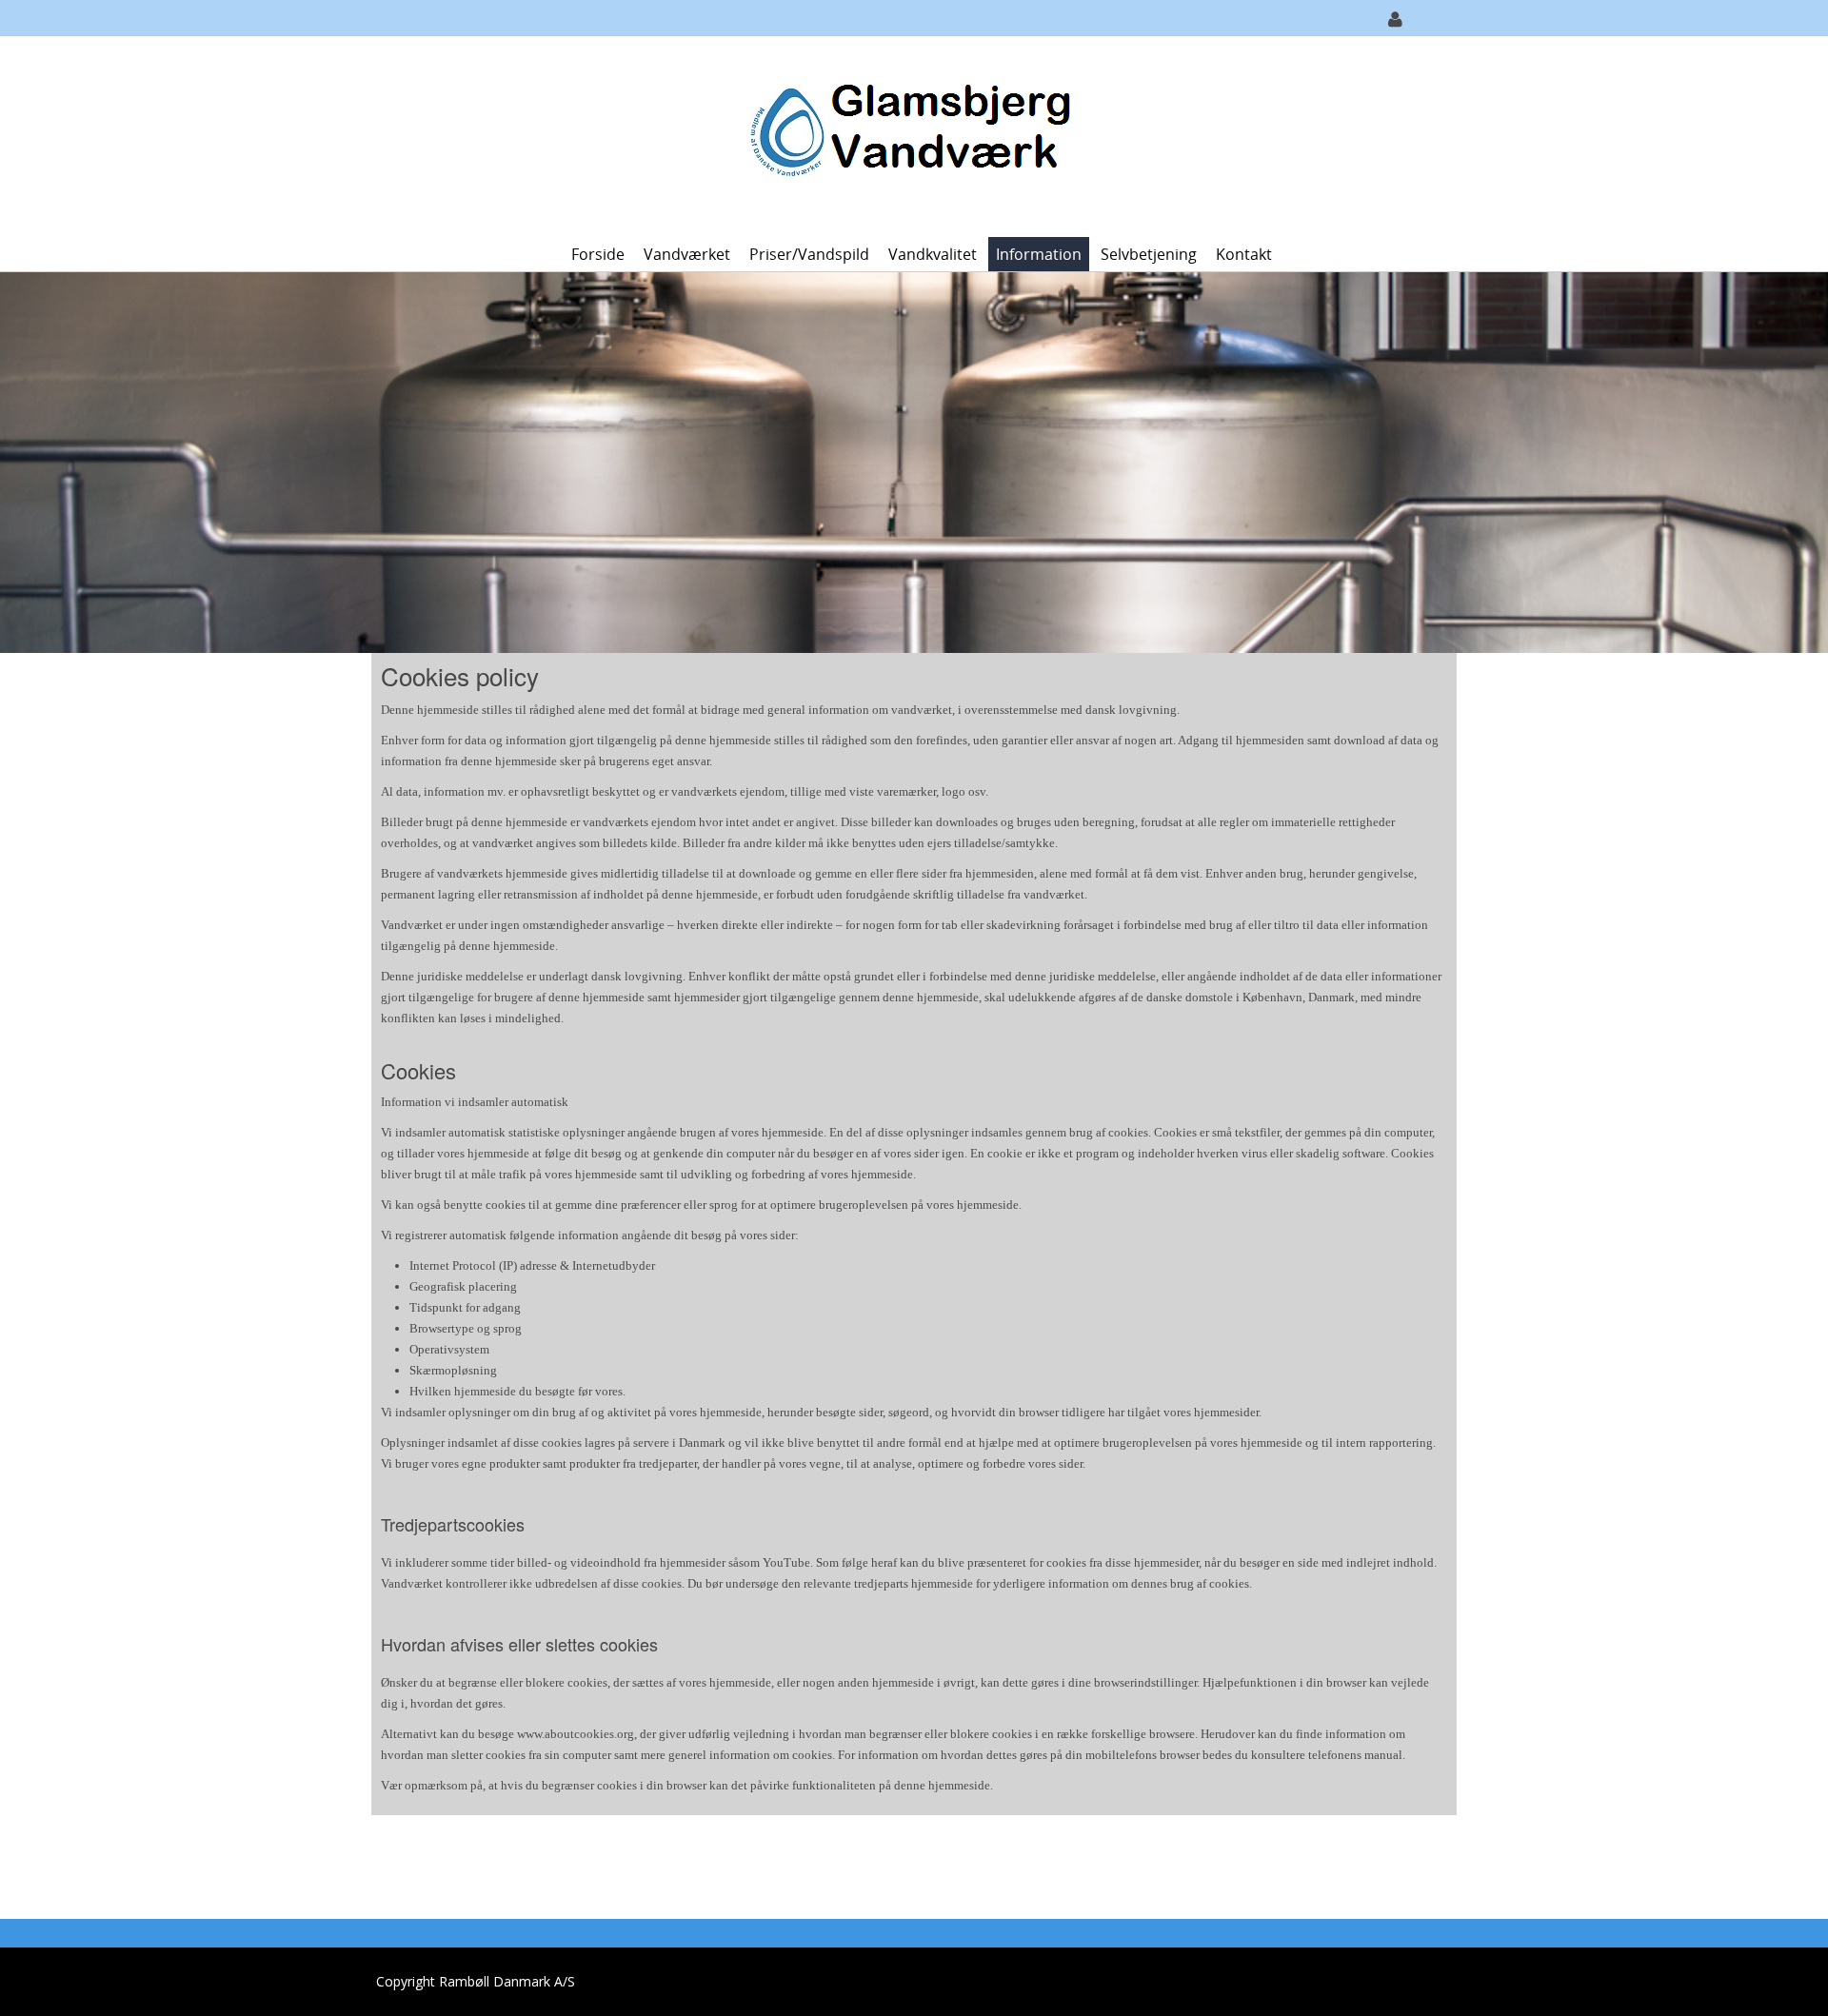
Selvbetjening (1149, 254)
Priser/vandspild (809, 254)
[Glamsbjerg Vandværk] (907, 135)
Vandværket (687, 254)
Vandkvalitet (933, 254)
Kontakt (1244, 254)
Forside (598, 254)
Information (1039, 254)
